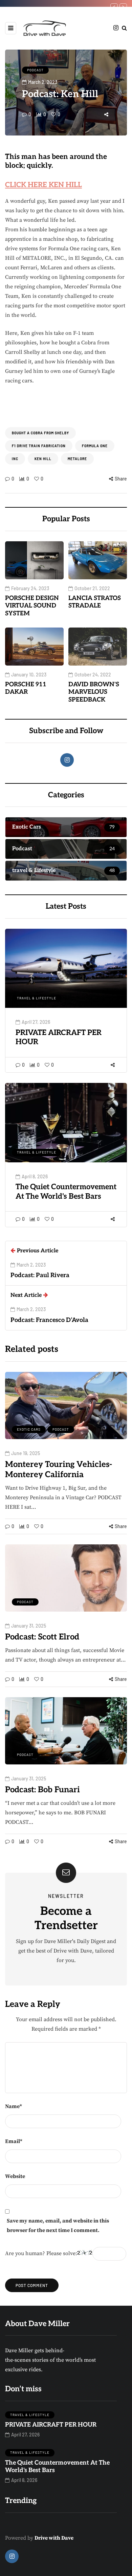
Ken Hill (43, 459)
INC (15, 459)
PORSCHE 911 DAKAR (26, 688)
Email (14, 2141)
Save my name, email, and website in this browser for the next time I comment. (58, 2226)
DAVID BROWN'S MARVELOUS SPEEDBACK (94, 692)
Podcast (35, 70)
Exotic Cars (29, 1429)
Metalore (77, 459)
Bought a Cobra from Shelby (40, 433)
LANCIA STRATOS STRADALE (95, 602)
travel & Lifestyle (37, 998)
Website (15, 2176)
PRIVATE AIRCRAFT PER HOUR (51, 2425)
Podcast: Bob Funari (42, 1790)
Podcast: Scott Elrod (42, 1637)
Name (14, 2106)
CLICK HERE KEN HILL (43, 185)
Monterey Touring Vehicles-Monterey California (59, 1470)
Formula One (95, 446)
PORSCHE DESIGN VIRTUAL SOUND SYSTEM (32, 606)
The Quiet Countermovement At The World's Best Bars (66, 1192)
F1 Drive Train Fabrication (39, 446)
